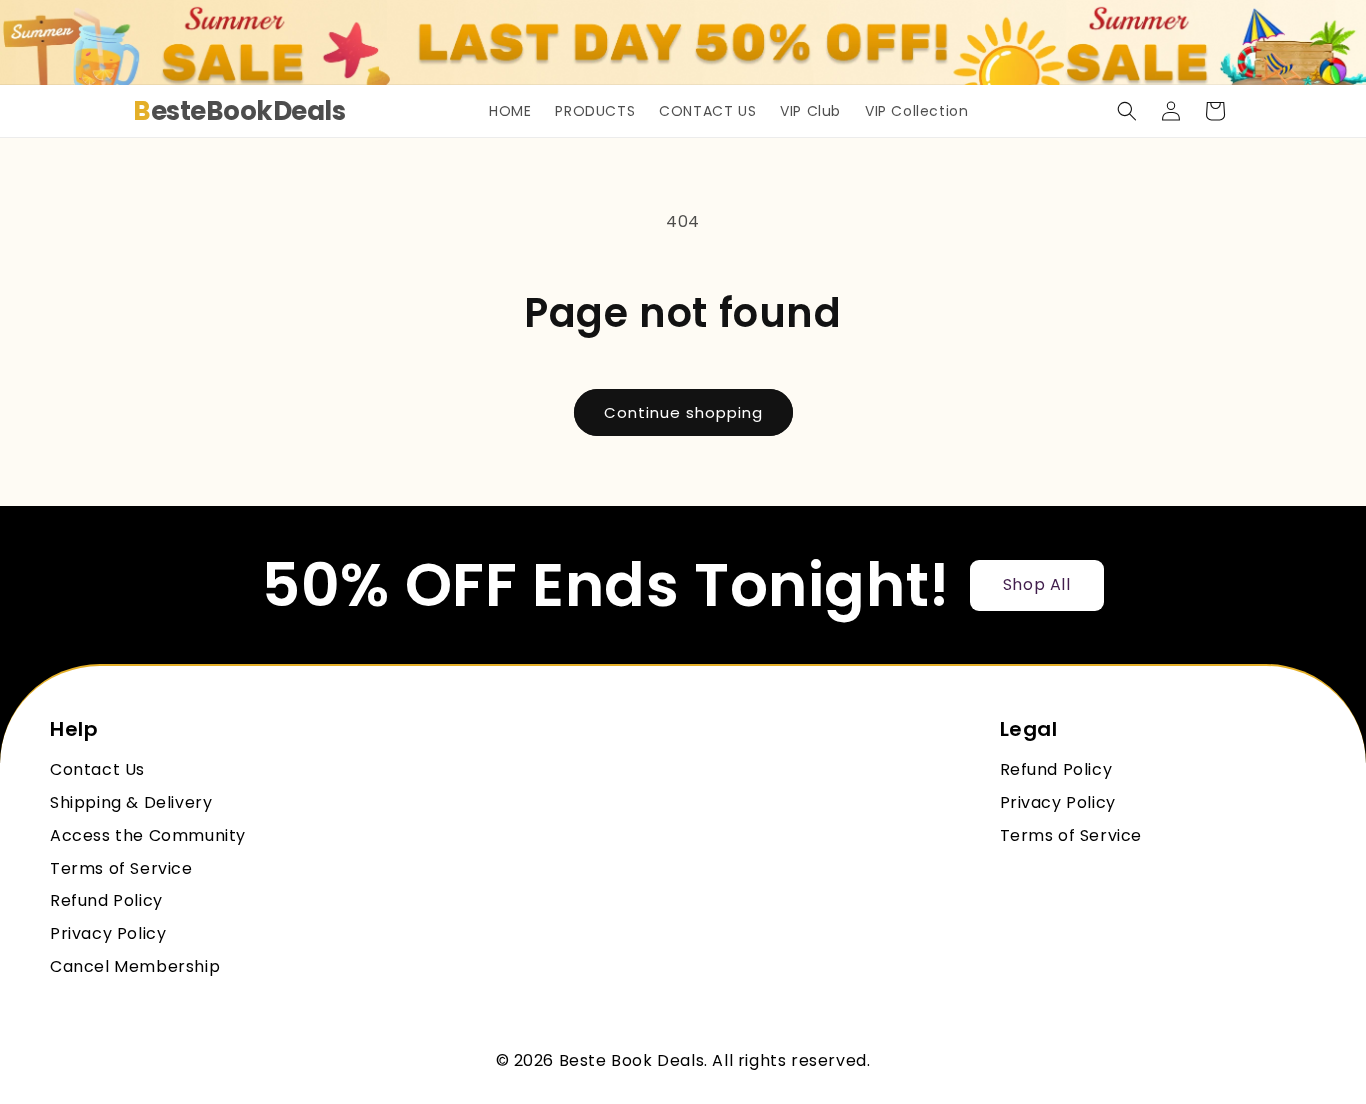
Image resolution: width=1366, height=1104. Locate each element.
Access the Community (148, 836)
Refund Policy (106, 901)
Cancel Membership (135, 967)
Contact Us (97, 770)
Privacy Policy (108, 934)
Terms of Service (121, 869)
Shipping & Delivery (131, 803)
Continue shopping (683, 412)
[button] (1127, 111)
